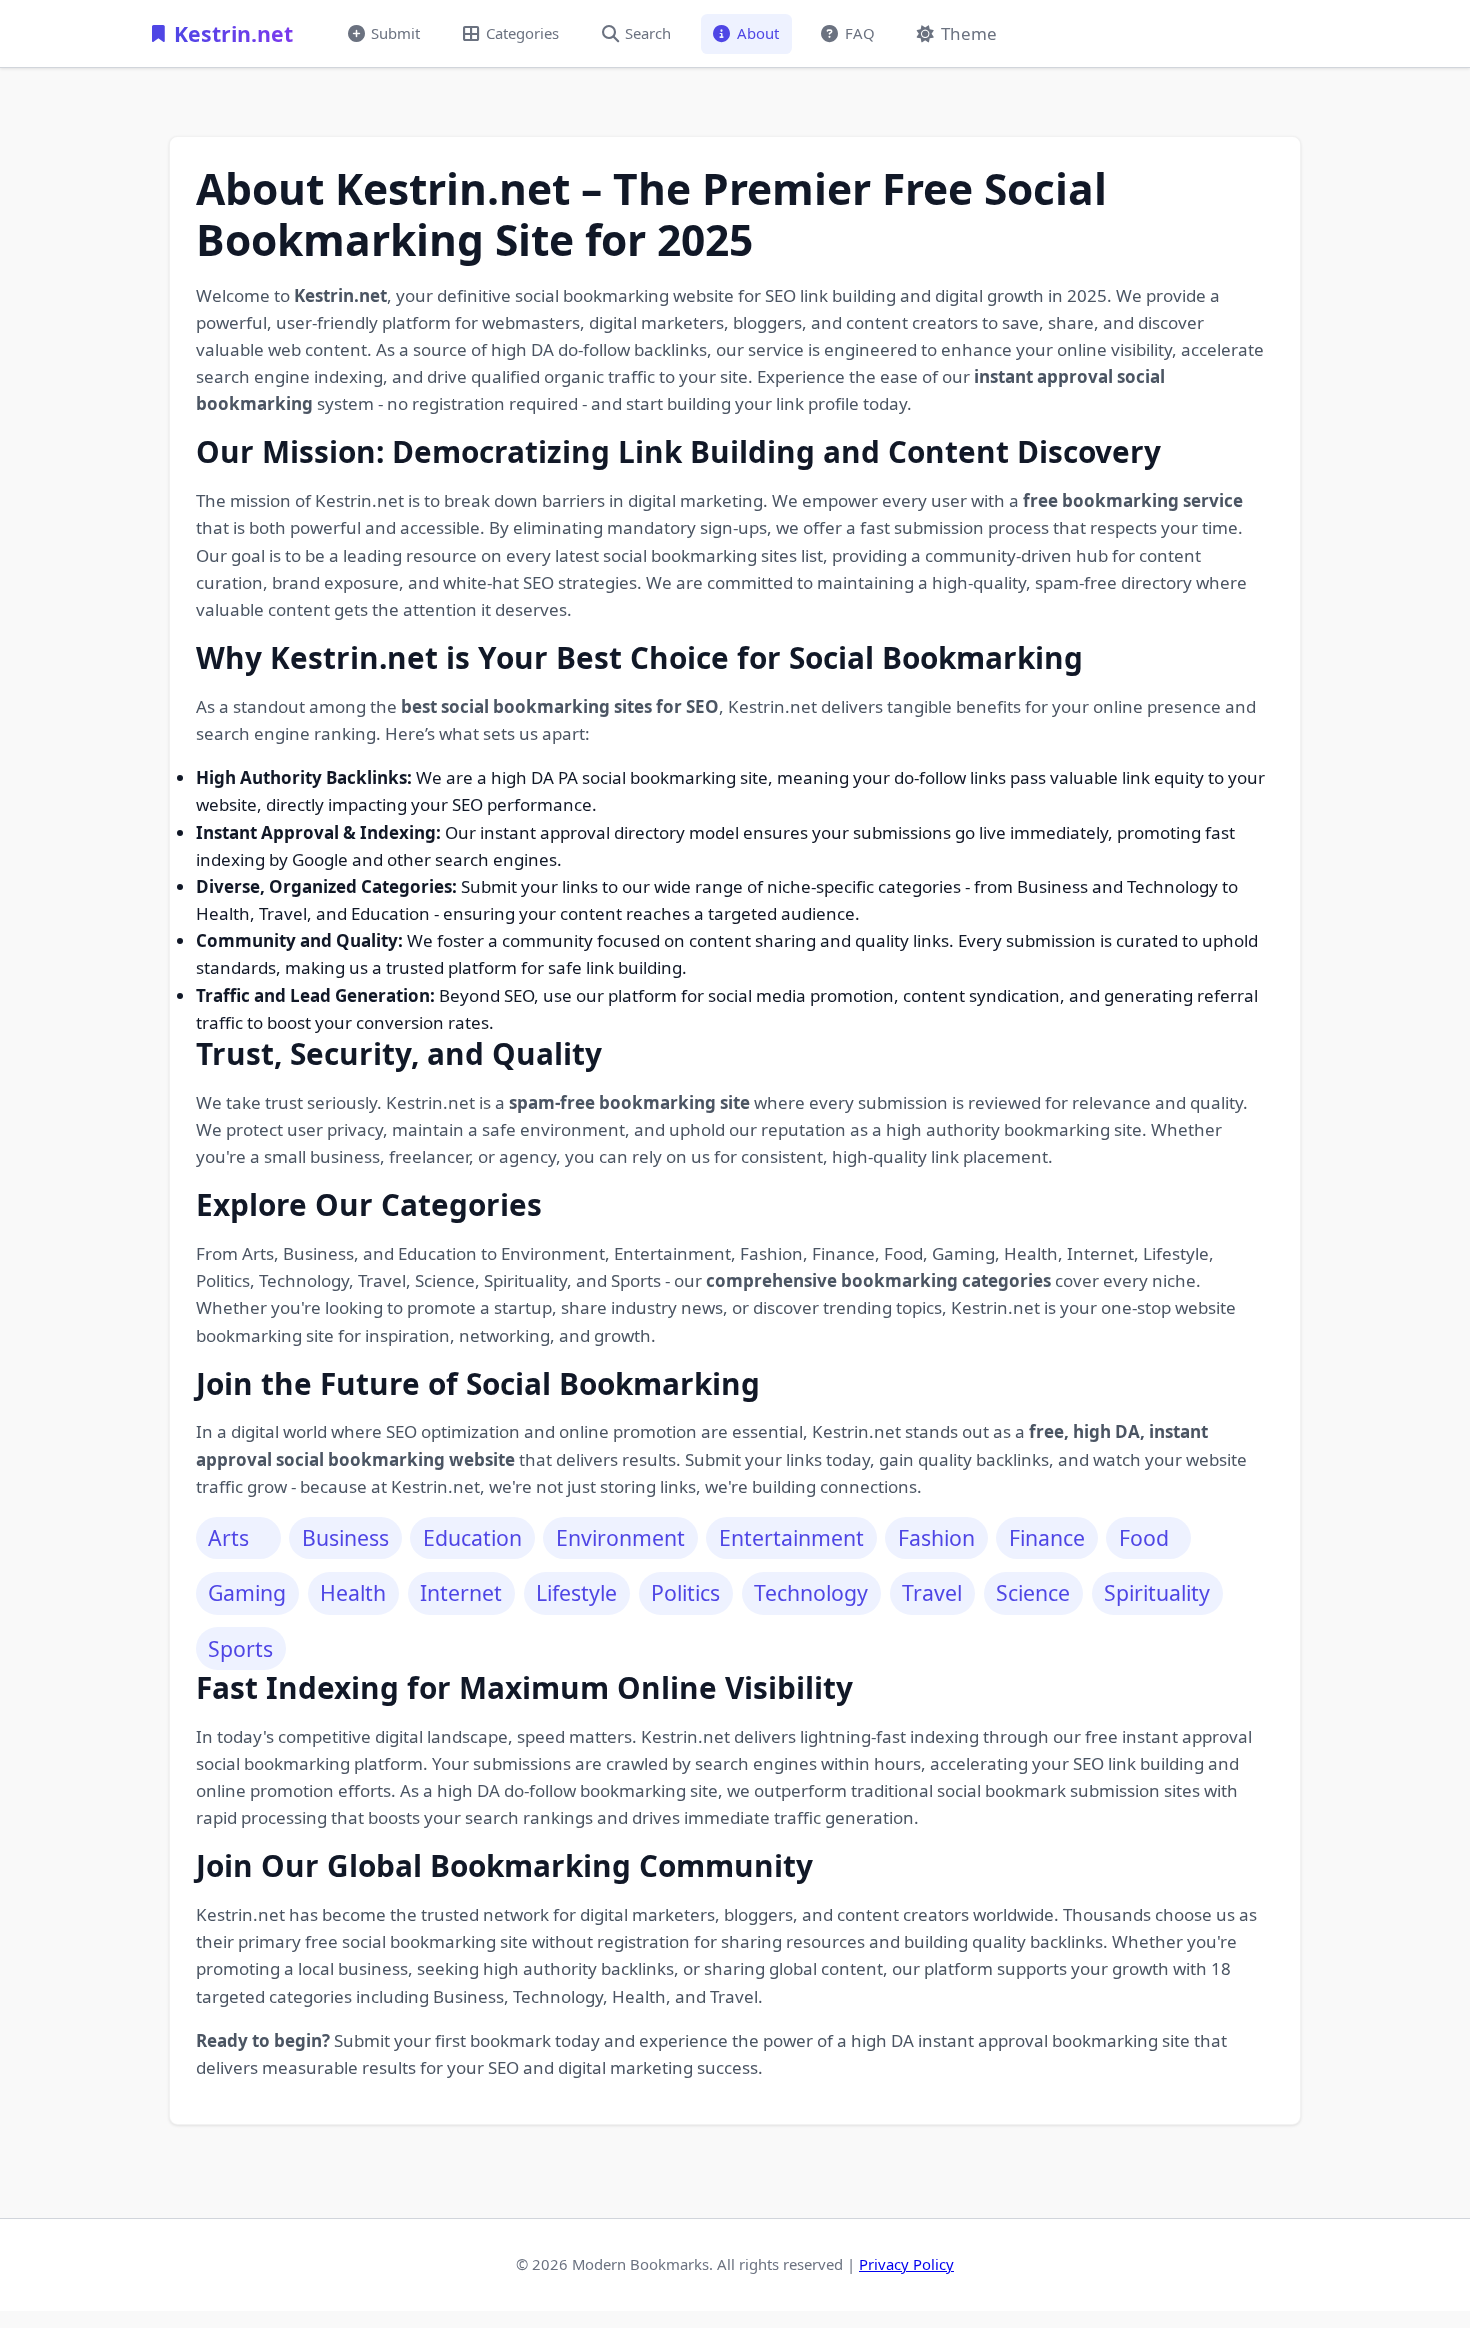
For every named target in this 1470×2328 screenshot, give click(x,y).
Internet (461, 1592)
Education (472, 1537)
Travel (932, 1592)
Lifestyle (576, 1592)
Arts (228, 1537)
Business (345, 1537)
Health (353, 1592)
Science (1033, 1592)
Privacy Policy (906, 2264)
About (758, 33)
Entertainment (791, 1537)
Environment (620, 1537)
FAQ (860, 33)
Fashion (936, 1537)
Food (1144, 1537)
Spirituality (1157, 1592)
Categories (522, 33)
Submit (395, 33)
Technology (811, 1592)
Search (648, 33)
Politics (685, 1592)
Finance (1047, 1537)
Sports (240, 1648)
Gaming (247, 1592)
